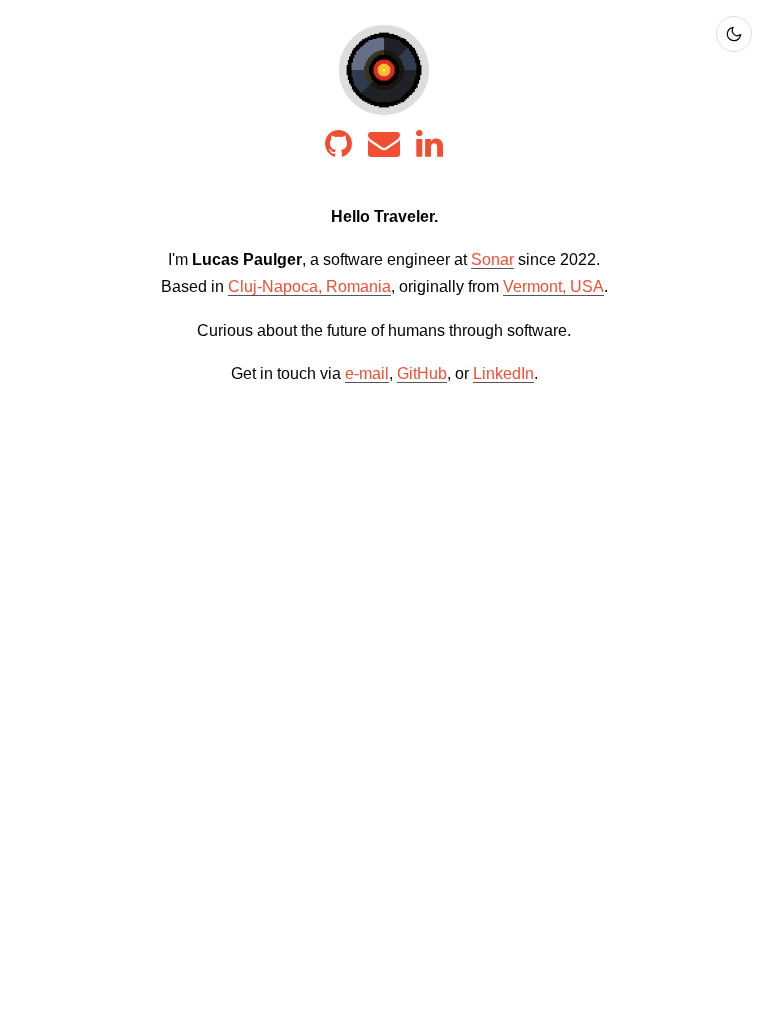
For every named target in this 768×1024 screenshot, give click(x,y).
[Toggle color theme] (734, 34)
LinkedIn (503, 373)
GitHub (422, 373)
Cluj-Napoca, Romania (309, 286)
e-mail (367, 373)
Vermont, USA (553, 286)
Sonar (492, 259)
